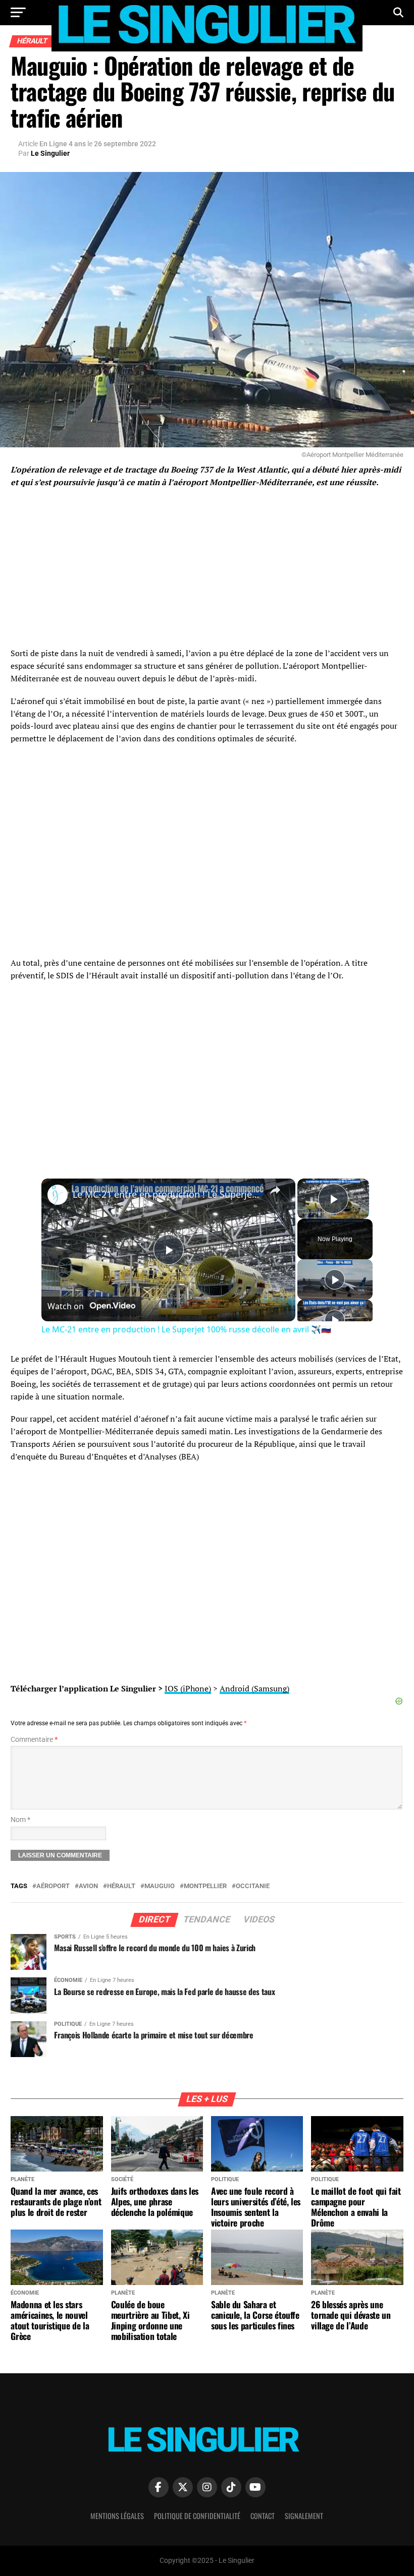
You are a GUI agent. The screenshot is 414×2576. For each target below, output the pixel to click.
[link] (58, 1195)
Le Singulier (50, 153)
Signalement (304, 2516)
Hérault (121, 1886)
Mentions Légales (117, 2516)
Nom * (20, 1820)
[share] (275, 1190)
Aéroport (53, 1886)
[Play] (335, 1279)
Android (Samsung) (254, 1688)
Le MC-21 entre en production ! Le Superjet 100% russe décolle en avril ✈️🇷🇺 (167, 1194)
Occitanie (253, 1886)
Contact (263, 2516)
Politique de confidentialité (197, 2516)
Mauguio (160, 1886)
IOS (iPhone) (188, 1688)
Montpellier (205, 1886)
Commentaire (34, 1740)
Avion (88, 1886)
